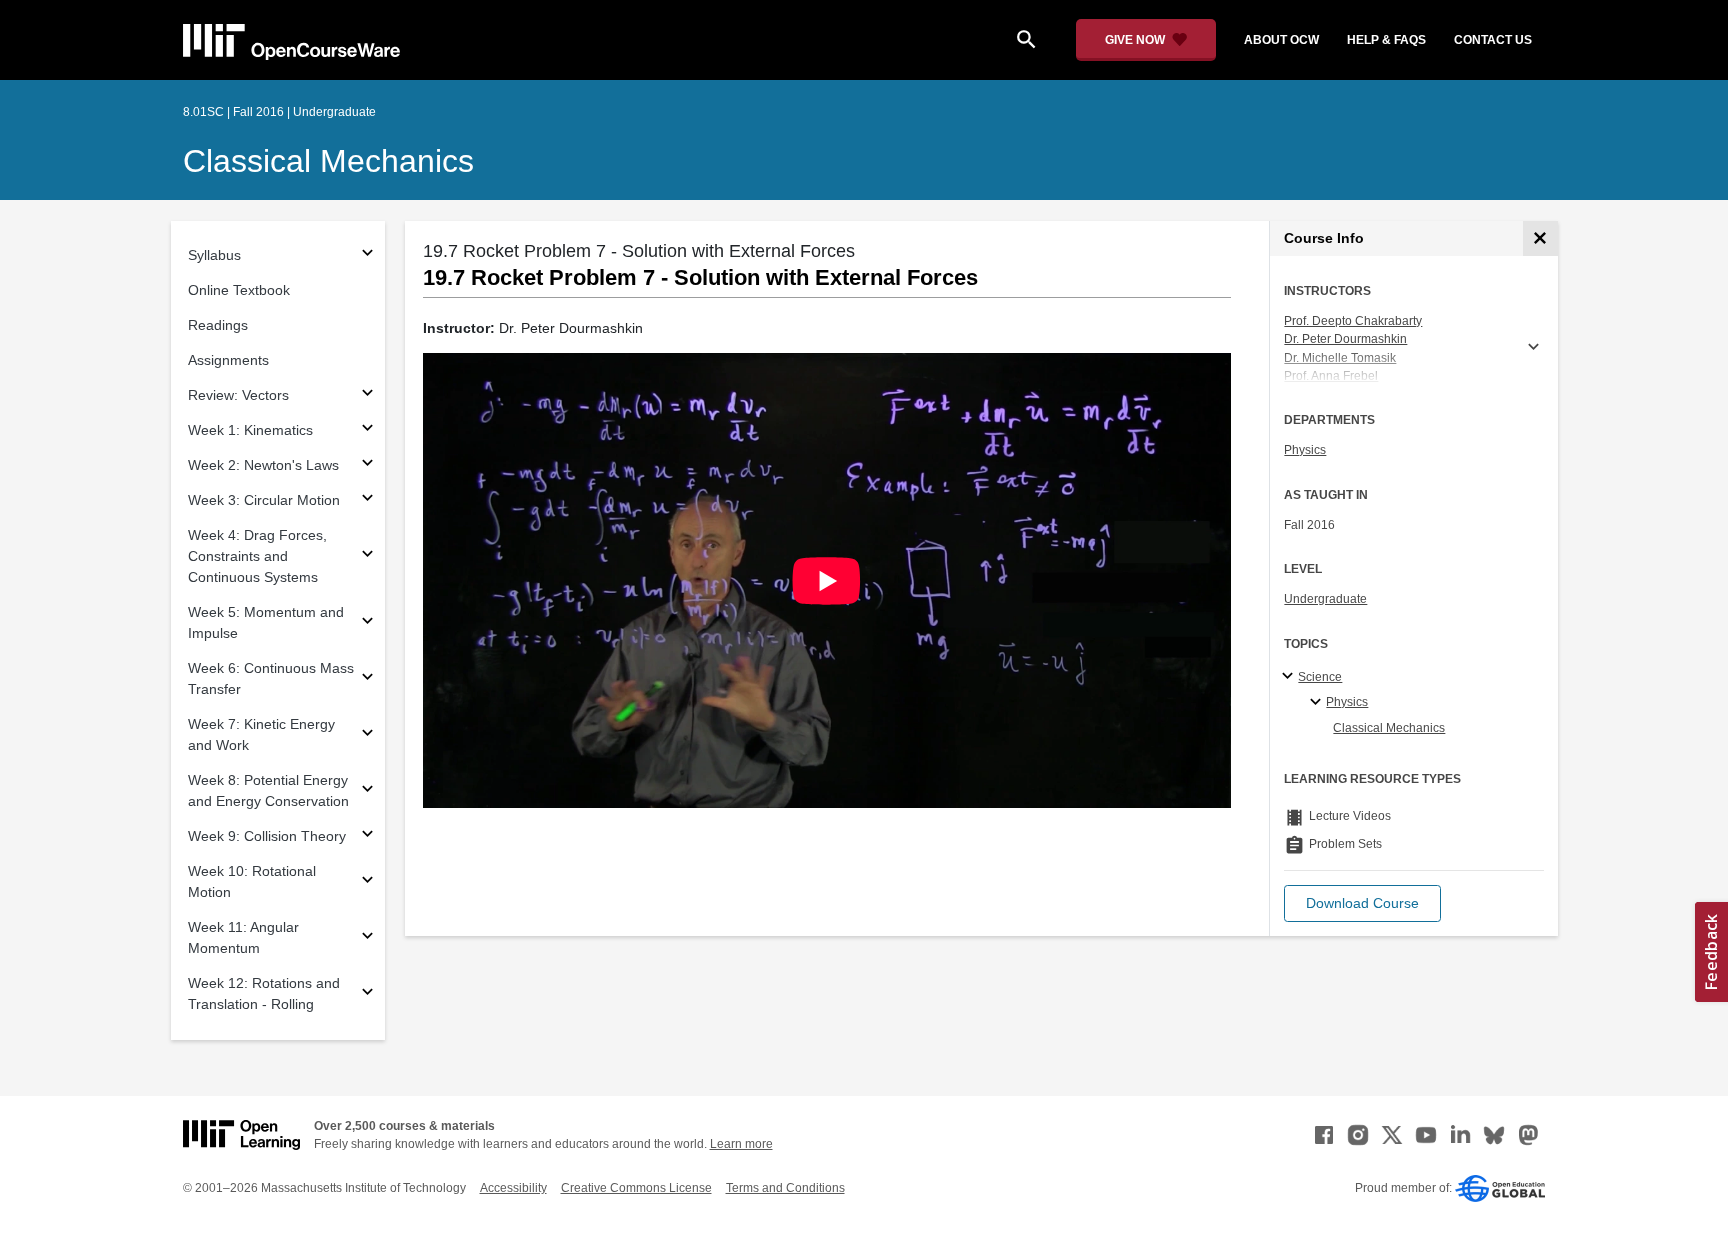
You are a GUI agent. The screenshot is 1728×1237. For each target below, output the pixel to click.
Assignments (228, 360)
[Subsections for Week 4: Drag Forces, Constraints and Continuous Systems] (367, 556)
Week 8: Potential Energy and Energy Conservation (268, 790)
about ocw (1281, 40)
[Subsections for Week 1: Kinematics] (367, 430)
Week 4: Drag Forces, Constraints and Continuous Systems (257, 556)
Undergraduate (1325, 599)
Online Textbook (239, 290)
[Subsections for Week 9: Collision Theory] (367, 836)
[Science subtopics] (1290, 677)
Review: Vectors (238, 395)
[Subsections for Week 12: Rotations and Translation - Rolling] (367, 994)
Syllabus (214, 255)
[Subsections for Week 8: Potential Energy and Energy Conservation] (367, 791)
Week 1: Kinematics (250, 430)
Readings (218, 325)
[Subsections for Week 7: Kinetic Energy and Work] (367, 735)
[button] (1362, 903)
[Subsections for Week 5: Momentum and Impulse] (367, 623)
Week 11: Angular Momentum (243, 937)
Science (1320, 677)
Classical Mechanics (328, 161)
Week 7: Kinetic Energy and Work (261, 734)
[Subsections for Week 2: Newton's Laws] (367, 465)
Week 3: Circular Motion (264, 500)
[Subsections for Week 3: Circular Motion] (367, 500)
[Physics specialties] (1318, 703)
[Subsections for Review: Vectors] (367, 395)
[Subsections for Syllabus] (367, 255)
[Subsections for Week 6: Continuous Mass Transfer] (367, 679)
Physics (1305, 450)
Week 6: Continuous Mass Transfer (271, 678)
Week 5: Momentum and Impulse (266, 622)
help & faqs (1386, 40)
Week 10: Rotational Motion (252, 881)
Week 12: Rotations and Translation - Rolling (264, 993)
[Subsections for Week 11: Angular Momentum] (367, 938)
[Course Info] (1540, 238)
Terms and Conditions (785, 1188)
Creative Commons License (636, 1188)
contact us (1493, 40)
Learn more (741, 1144)
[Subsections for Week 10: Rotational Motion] (367, 882)
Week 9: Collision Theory (267, 836)
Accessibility (513, 1188)
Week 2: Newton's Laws (263, 465)
